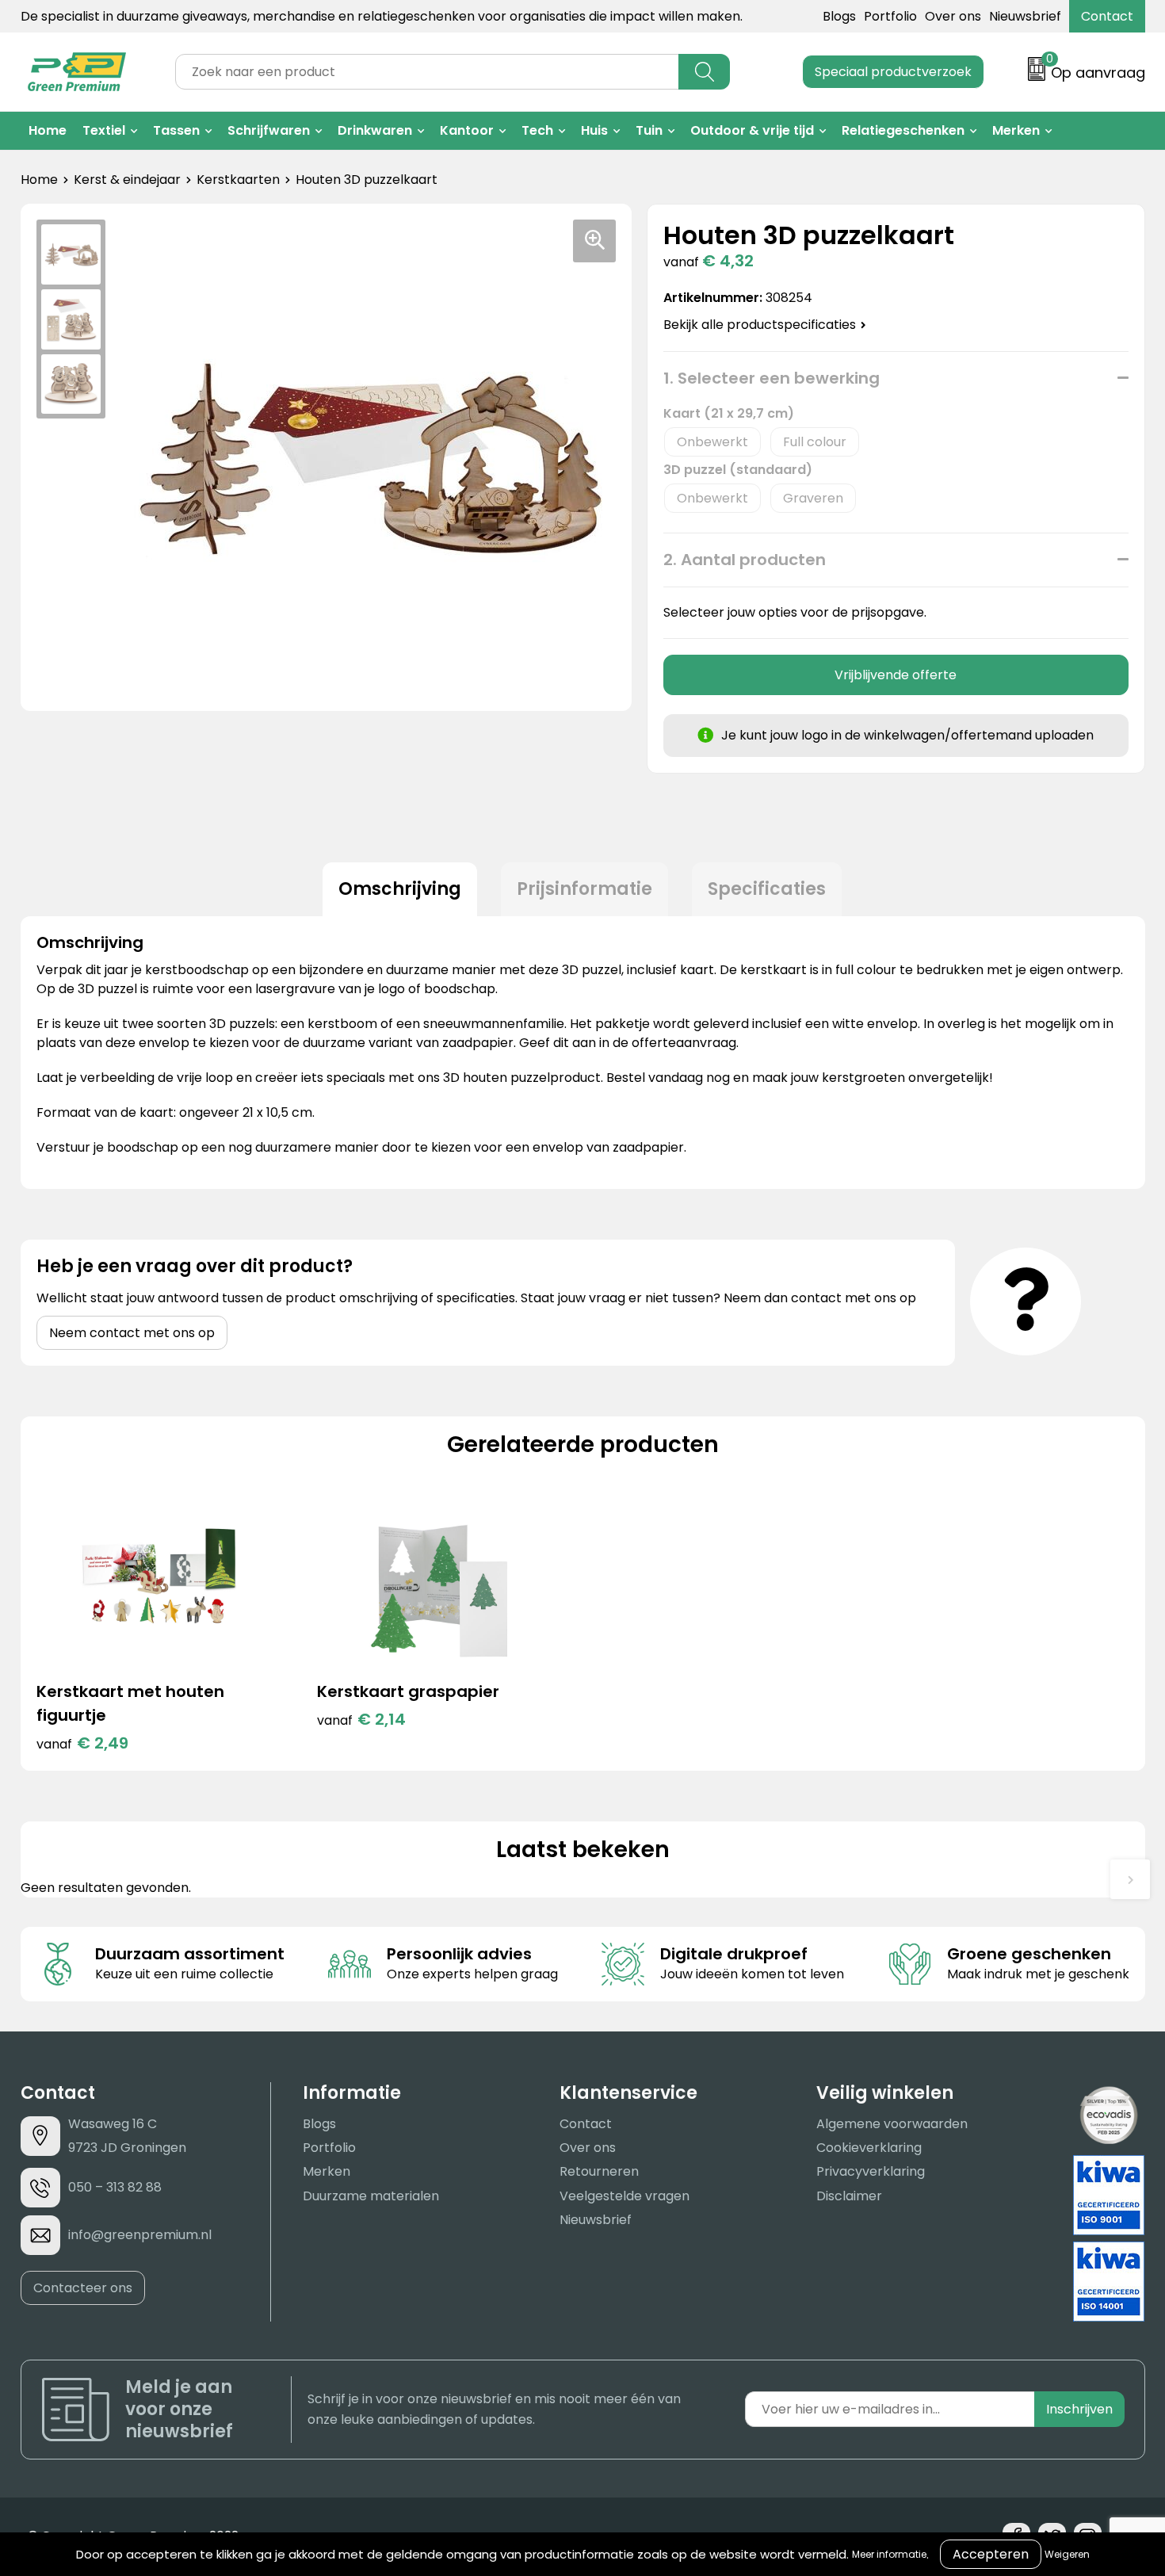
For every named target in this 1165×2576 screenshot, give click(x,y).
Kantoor (467, 130)
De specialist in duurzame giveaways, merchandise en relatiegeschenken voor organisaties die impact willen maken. (382, 16)
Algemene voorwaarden (892, 2124)
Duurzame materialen (371, 2196)
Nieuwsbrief (1025, 16)
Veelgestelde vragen (625, 2196)
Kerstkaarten (238, 180)
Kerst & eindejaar (127, 180)
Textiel (104, 130)
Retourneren (599, 2171)
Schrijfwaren (269, 130)
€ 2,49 (82, 1743)
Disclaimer (849, 2196)
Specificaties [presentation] (767, 889)
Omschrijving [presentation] (400, 889)
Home (48, 130)
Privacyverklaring (871, 2171)
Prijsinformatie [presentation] (584, 889)
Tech (537, 130)
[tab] (400, 889)
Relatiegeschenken (903, 130)
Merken (1016, 130)
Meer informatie (889, 2554)
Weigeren (1067, 2554)
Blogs (839, 16)
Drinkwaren (375, 130)
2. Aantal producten (745, 560)
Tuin (649, 130)
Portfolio (890, 16)
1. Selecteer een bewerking (772, 378)
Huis (594, 130)
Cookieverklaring (869, 2148)
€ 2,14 (361, 1719)
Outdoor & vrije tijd (752, 130)
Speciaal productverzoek (893, 72)
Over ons (953, 16)
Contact (1107, 16)
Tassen (176, 130)
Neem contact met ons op (132, 1333)
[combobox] (427, 72)
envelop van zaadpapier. (609, 1147)
